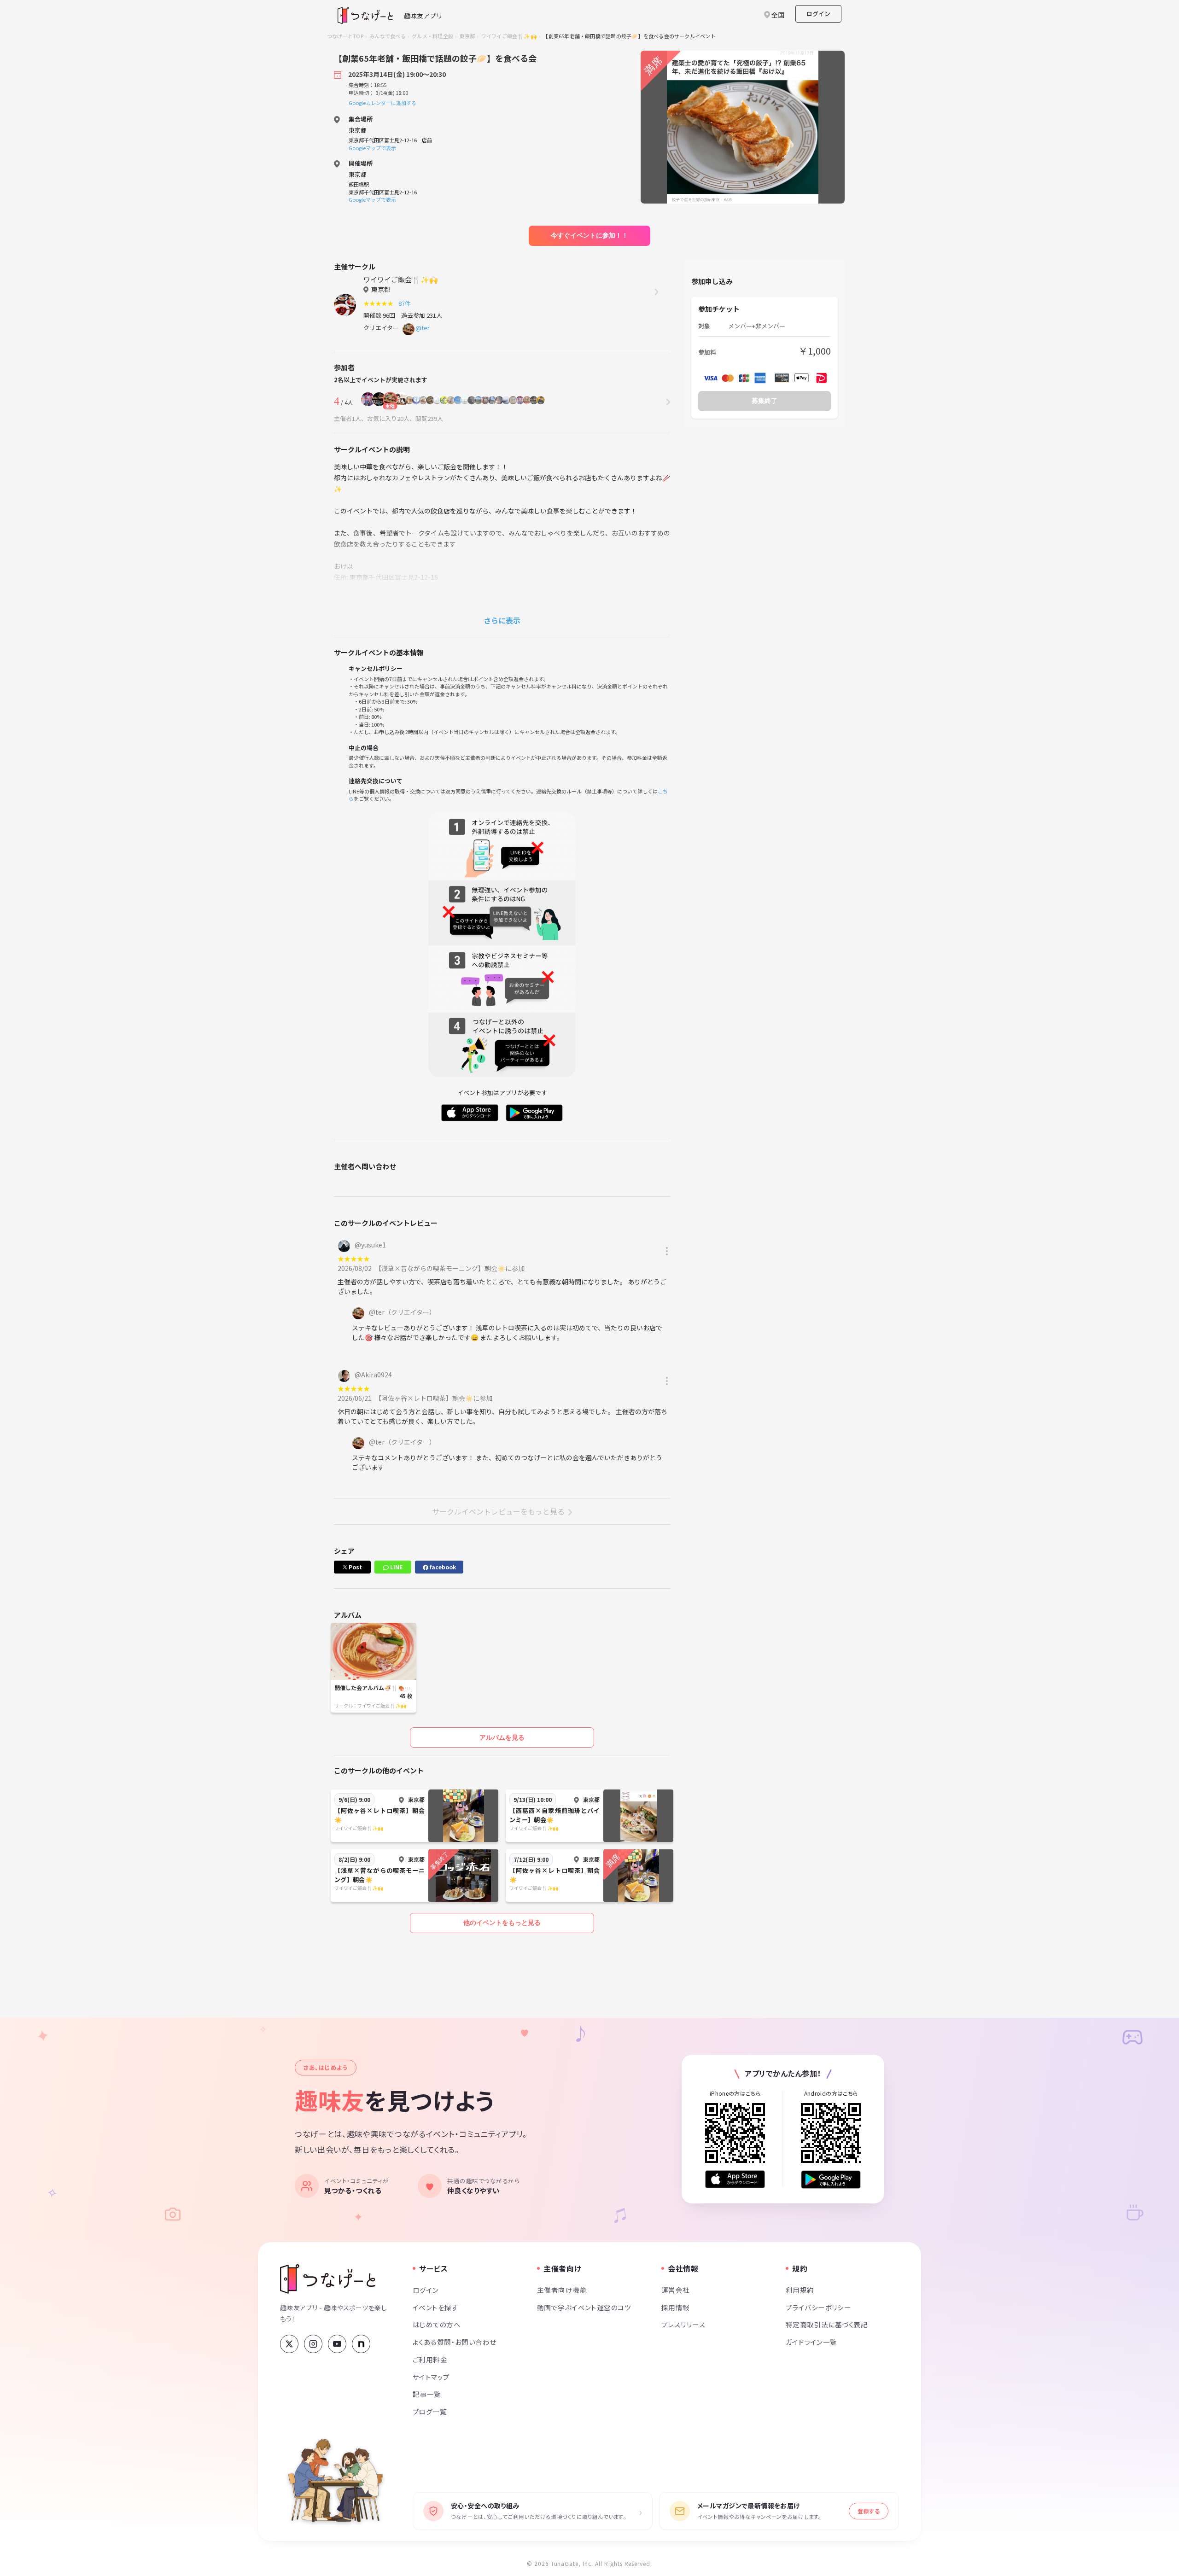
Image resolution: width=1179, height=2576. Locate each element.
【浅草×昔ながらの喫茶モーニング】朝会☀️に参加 (451, 1268)
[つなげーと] (328, 2279)
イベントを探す (435, 2307)
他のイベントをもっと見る (502, 1923)
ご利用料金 (430, 2359)
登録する (869, 2511)
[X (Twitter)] (289, 2344)
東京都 (467, 36)
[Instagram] (313, 2344)
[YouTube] (337, 2344)
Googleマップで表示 (372, 148)
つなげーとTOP (345, 36)
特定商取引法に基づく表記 (827, 2324)
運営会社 (676, 2290)
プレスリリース (683, 2324)
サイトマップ (431, 2377)
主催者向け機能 (562, 2290)
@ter (423, 328)
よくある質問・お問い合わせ (455, 2342)
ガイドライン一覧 (811, 2342)
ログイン (818, 14)
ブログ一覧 (430, 2411)
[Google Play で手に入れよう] (831, 2179)
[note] (361, 2344)
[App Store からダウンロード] (735, 2179)
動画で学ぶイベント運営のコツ (584, 2307)
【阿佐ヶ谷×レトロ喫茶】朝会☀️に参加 (435, 1398)
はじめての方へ (437, 2324)
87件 (406, 303)
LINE (396, 1567)
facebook (442, 1567)
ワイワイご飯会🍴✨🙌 (509, 36)
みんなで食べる (388, 36)
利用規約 (800, 2290)
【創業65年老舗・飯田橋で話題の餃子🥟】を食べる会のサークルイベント (629, 36)
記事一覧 (427, 2394)
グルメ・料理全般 (432, 36)
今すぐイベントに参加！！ (589, 235)
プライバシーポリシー (818, 2307)
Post (355, 1567)
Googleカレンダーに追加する (382, 103)
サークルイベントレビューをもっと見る (498, 1511)
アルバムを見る (502, 1737)
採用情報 (676, 2307)
